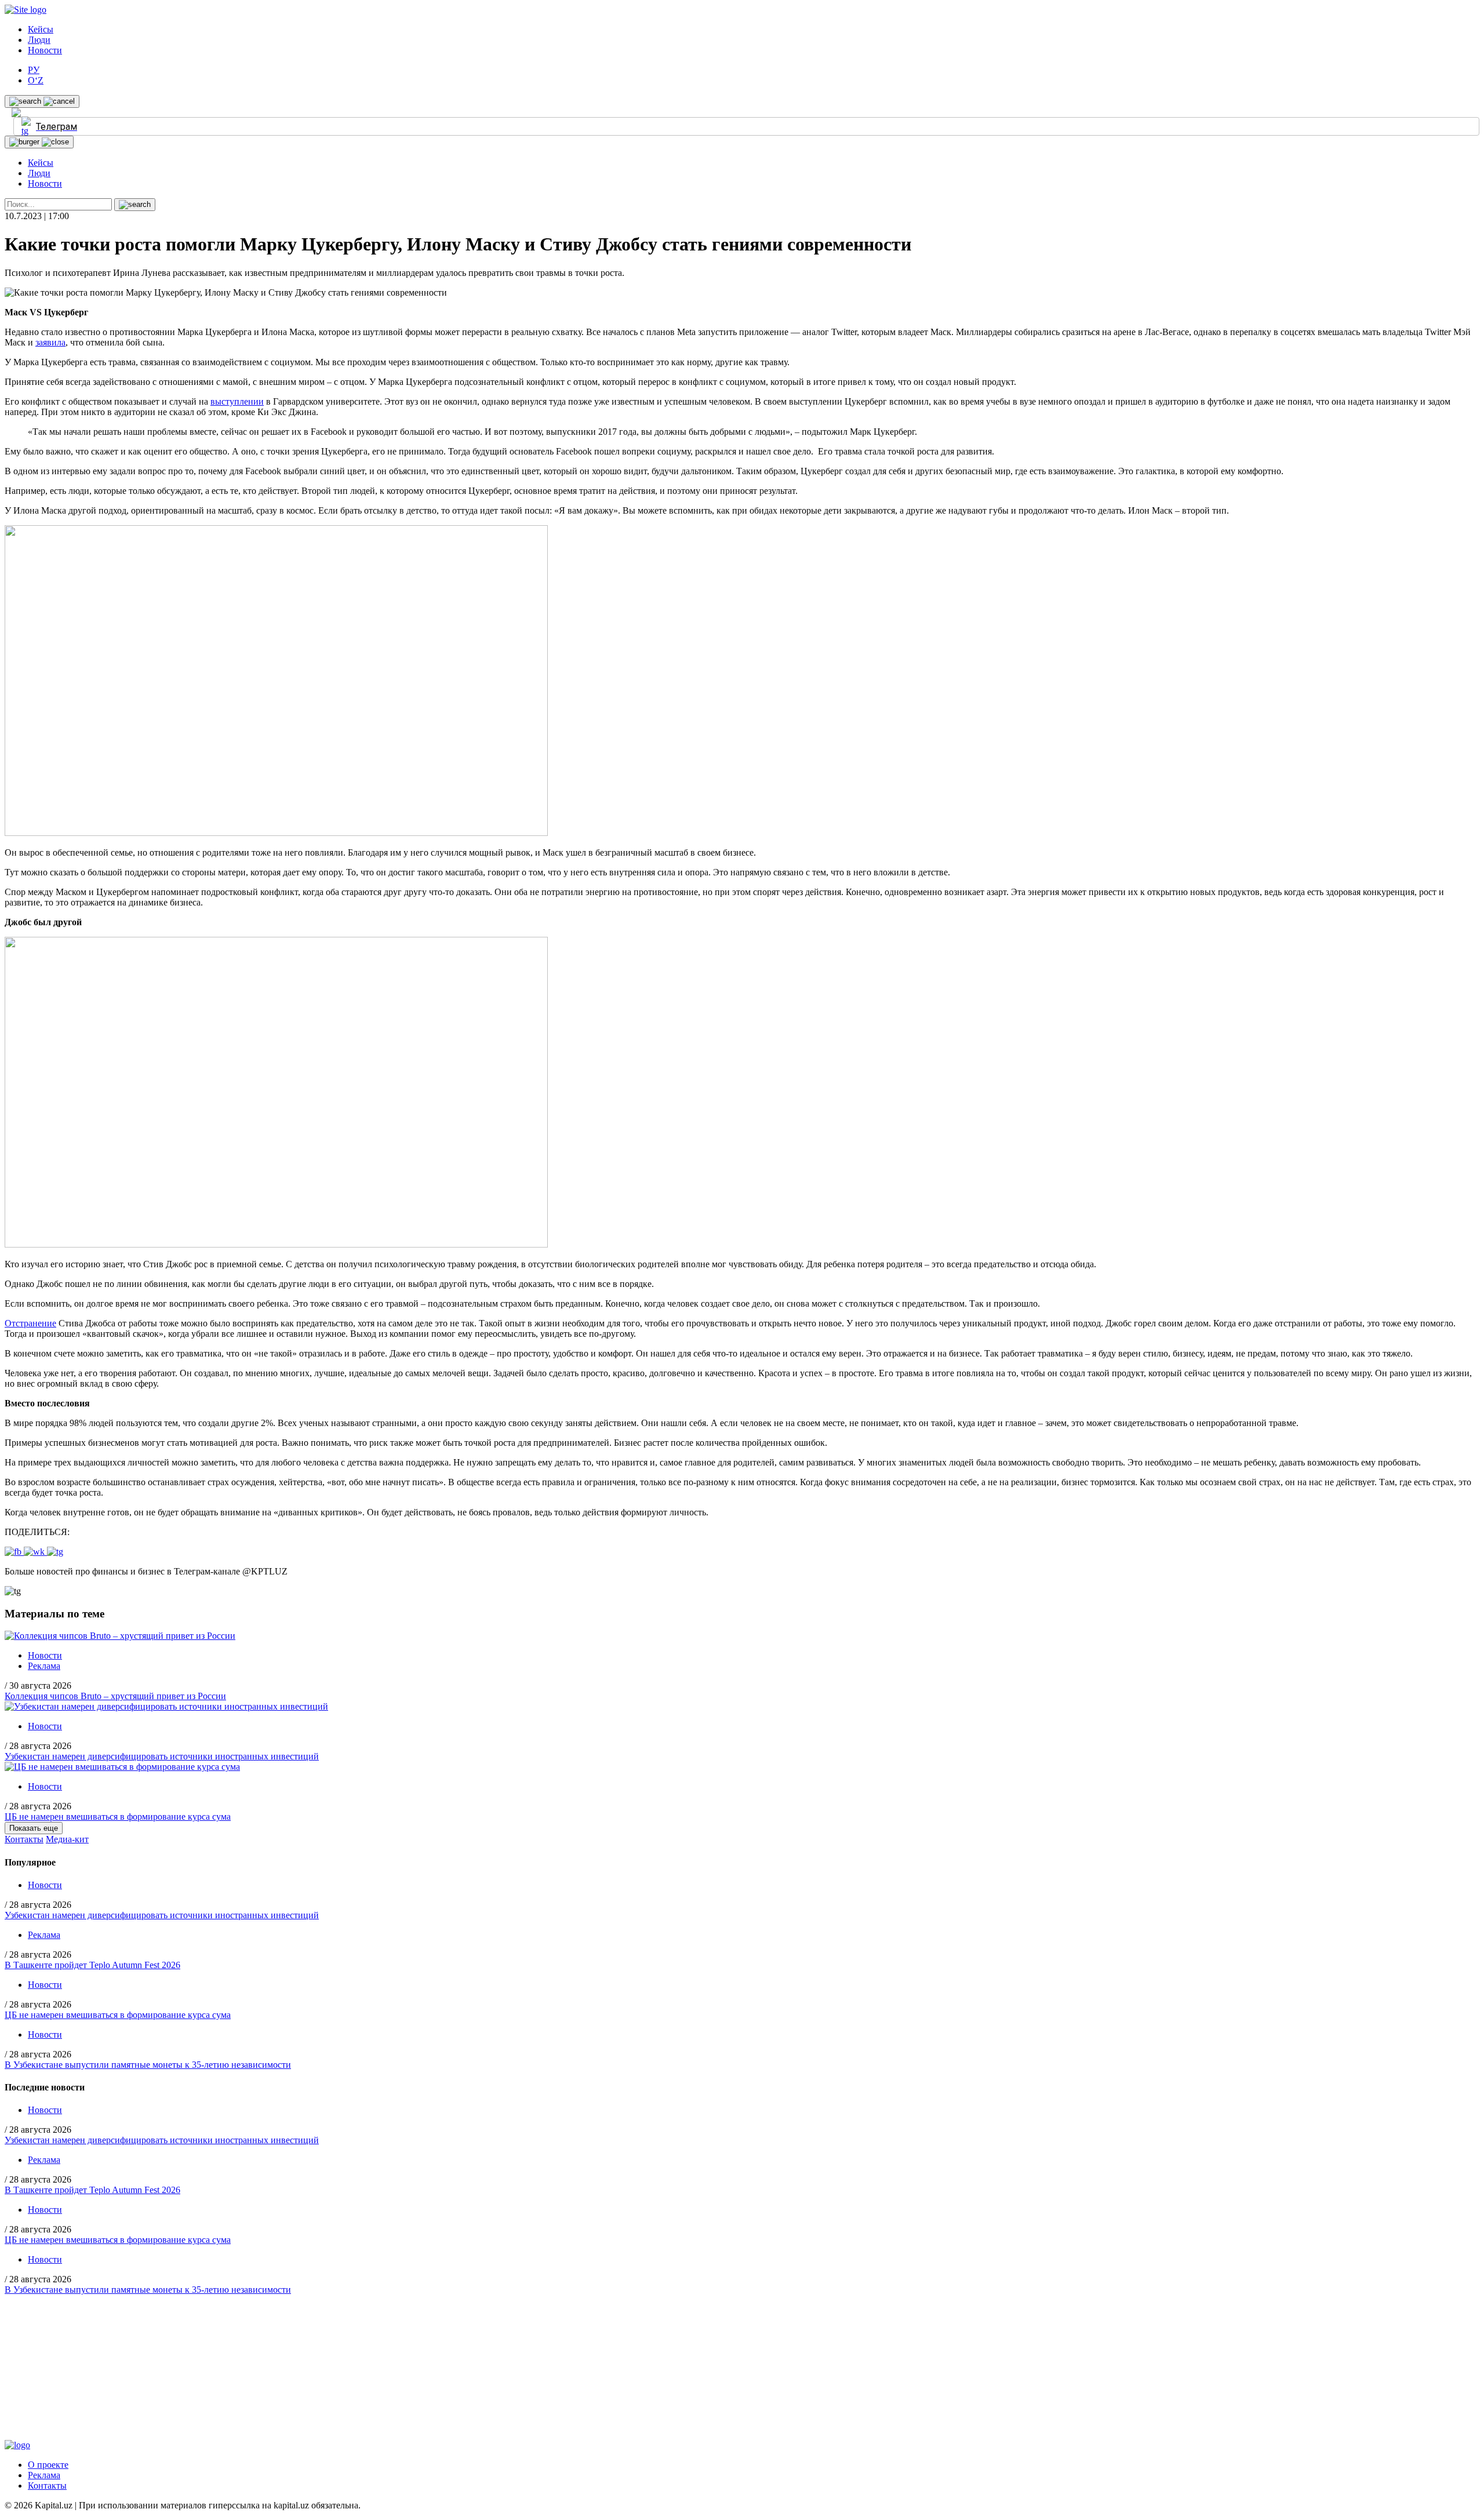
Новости (45, 50)
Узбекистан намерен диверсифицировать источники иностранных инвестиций (162, 1756)
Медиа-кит (67, 1839)
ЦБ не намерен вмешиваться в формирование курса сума (118, 1817)
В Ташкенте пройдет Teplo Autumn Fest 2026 (92, 1965)
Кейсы (41, 29)
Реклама (44, 1666)
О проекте (48, 2465)
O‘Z (36, 80)
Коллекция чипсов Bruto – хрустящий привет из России (115, 1696)
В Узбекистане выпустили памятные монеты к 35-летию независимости (148, 2065)
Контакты (24, 1839)
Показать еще (34, 1828)
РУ (34, 70)
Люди (39, 40)
